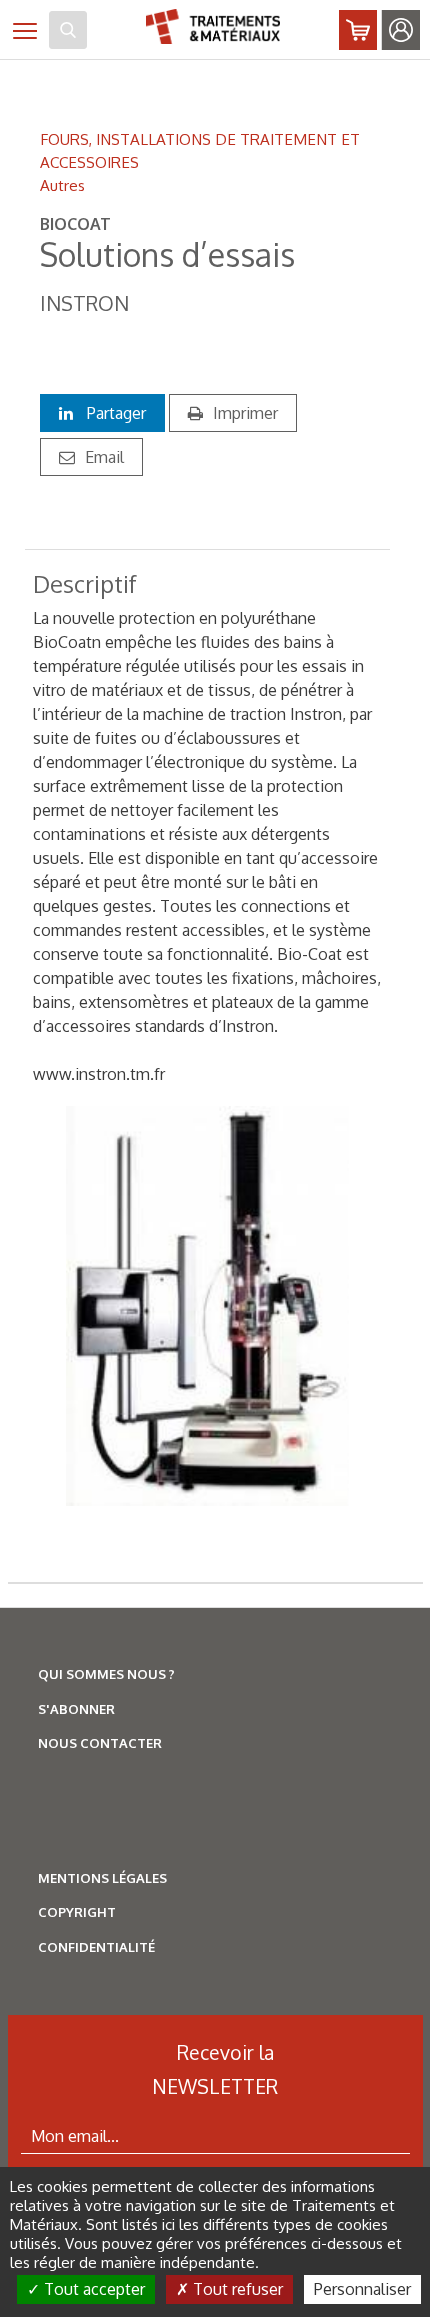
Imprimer (245, 413)
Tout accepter (92, 2289)
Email (104, 457)
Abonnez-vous (358, 30)
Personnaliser (362, 2289)
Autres (62, 185)
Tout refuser (236, 2289)
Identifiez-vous (401, 30)
